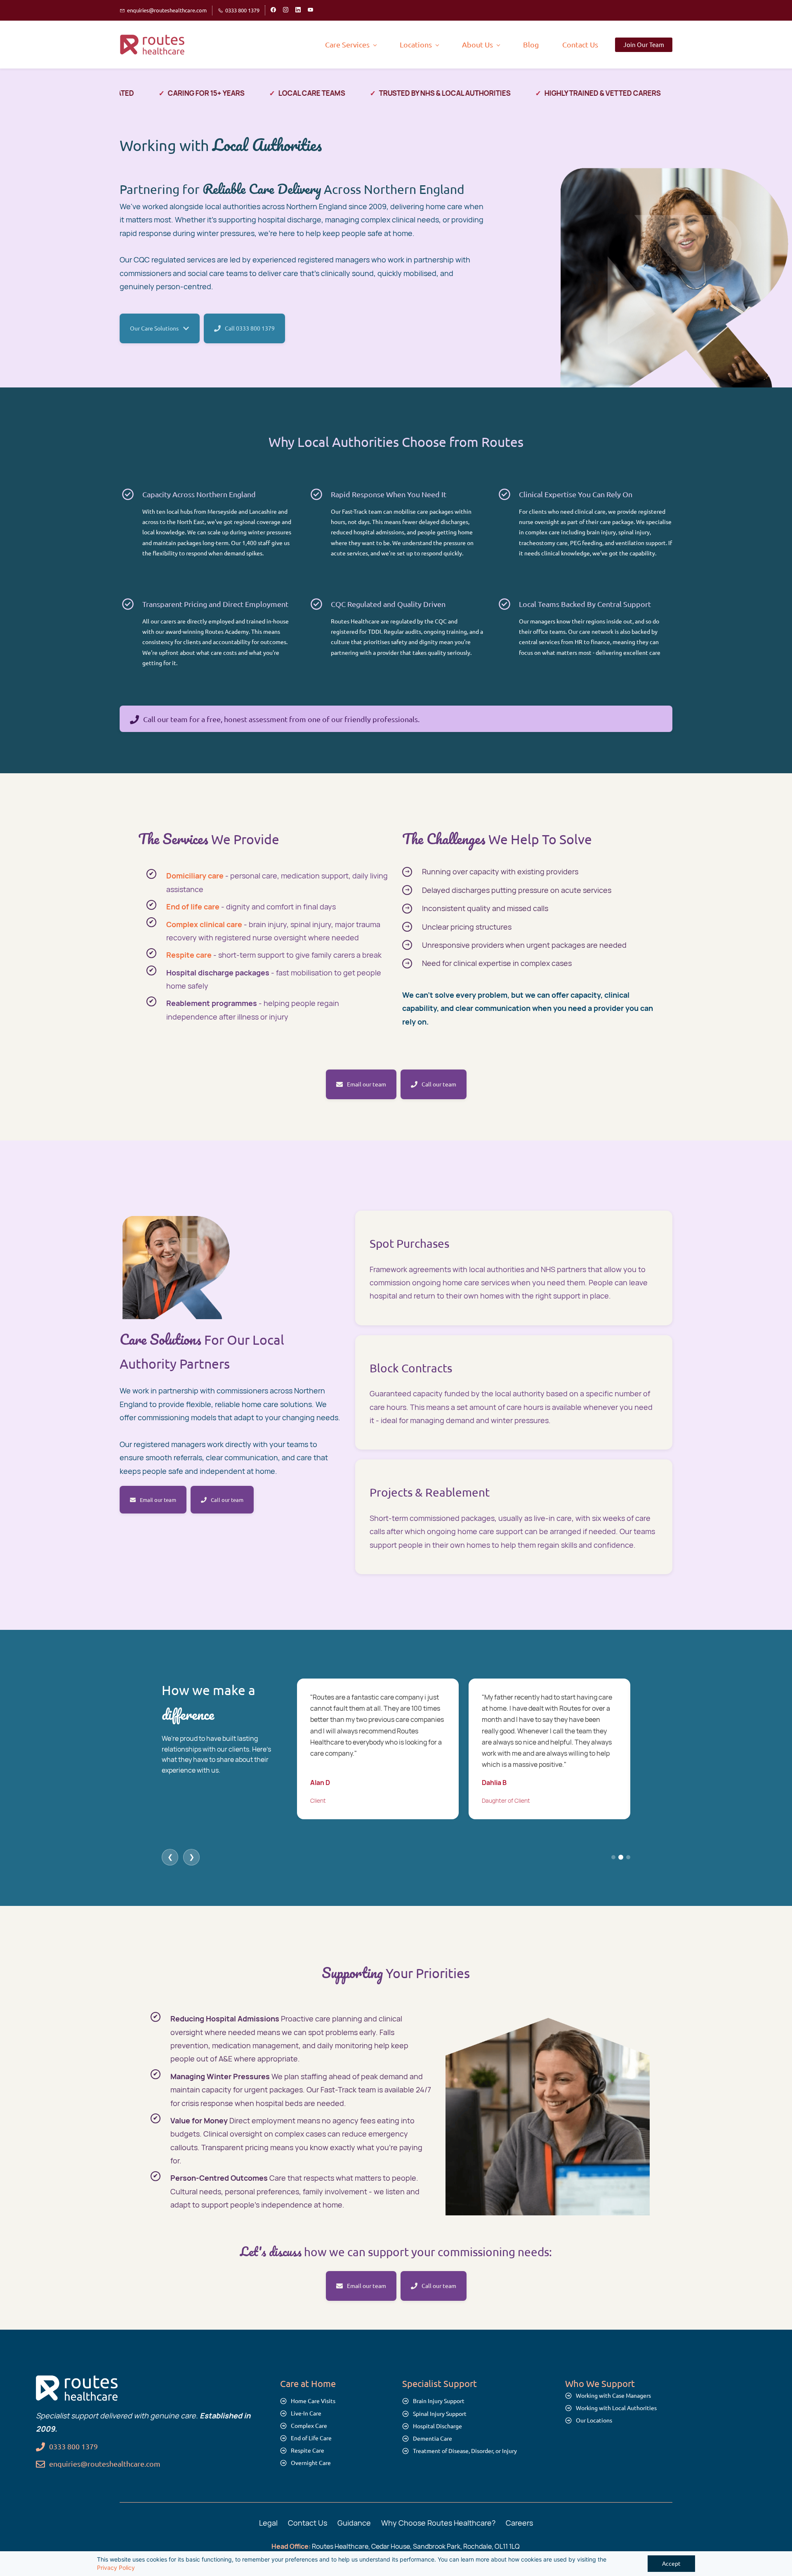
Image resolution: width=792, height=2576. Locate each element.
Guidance (354, 2523)
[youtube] (310, 10)
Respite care (189, 955)
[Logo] (153, 45)
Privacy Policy (116, 2568)
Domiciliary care (195, 876)
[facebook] (273, 10)
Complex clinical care (204, 924)
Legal (268, 2523)
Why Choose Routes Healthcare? (438, 2523)
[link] (77, 2382)
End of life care (193, 907)
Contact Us (308, 2523)
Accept (671, 2564)
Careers (519, 2523)
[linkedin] (298, 10)
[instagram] (286, 10)
